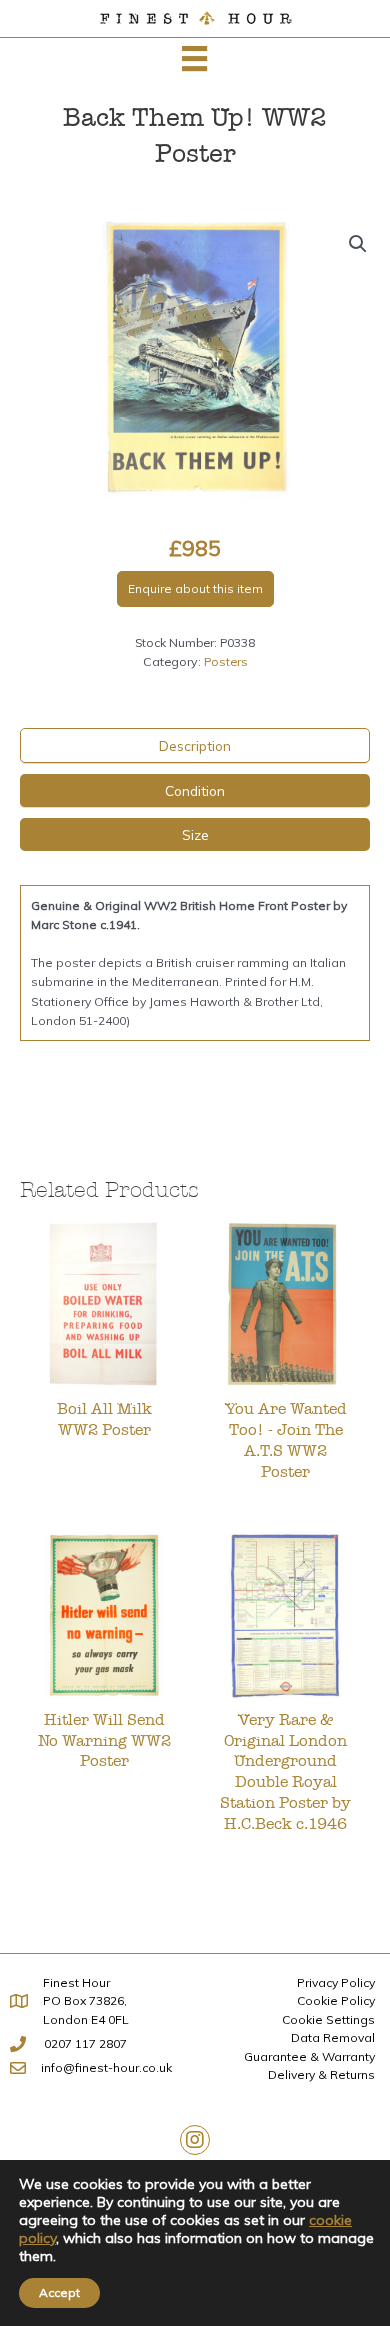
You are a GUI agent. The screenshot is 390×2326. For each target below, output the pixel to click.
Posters (226, 661)
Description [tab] (195, 745)
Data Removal (333, 2037)
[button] (358, 244)
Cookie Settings (328, 2019)
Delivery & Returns (321, 2074)
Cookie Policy (336, 2000)
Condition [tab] (195, 790)
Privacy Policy (336, 1982)
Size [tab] (195, 834)
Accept (59, 2292)
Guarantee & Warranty (309, 2056)
